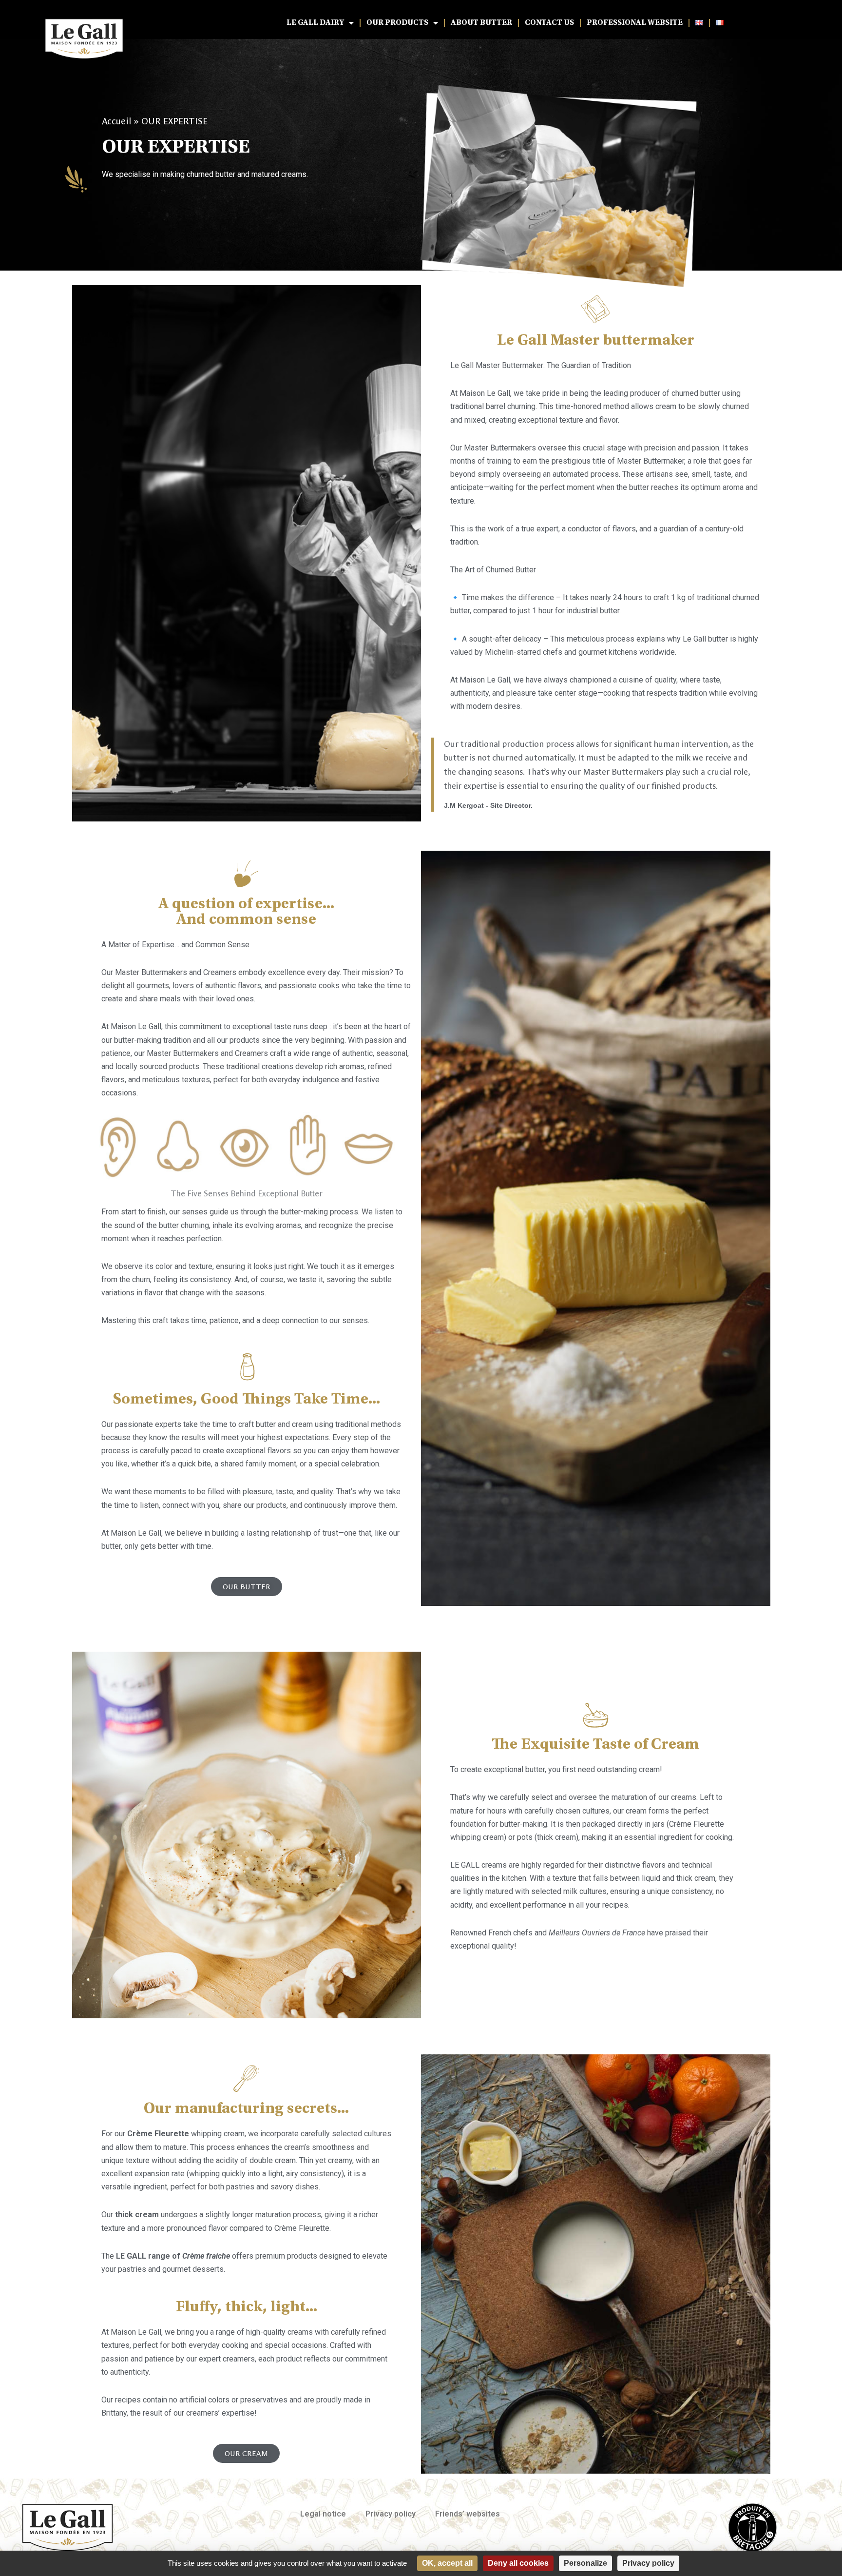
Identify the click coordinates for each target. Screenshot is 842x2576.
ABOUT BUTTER (481, 23)
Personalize (585, 2563)
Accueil (116, 121)
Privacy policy (391, 2514)
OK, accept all (447, 2563)
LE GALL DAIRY (315, 23)
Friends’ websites (468, 2514)
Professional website (635, 23)
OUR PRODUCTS (397, 23)
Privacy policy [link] (648, 2563)
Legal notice (323, 2514)
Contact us (549, 23)
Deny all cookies (518, 2563)
